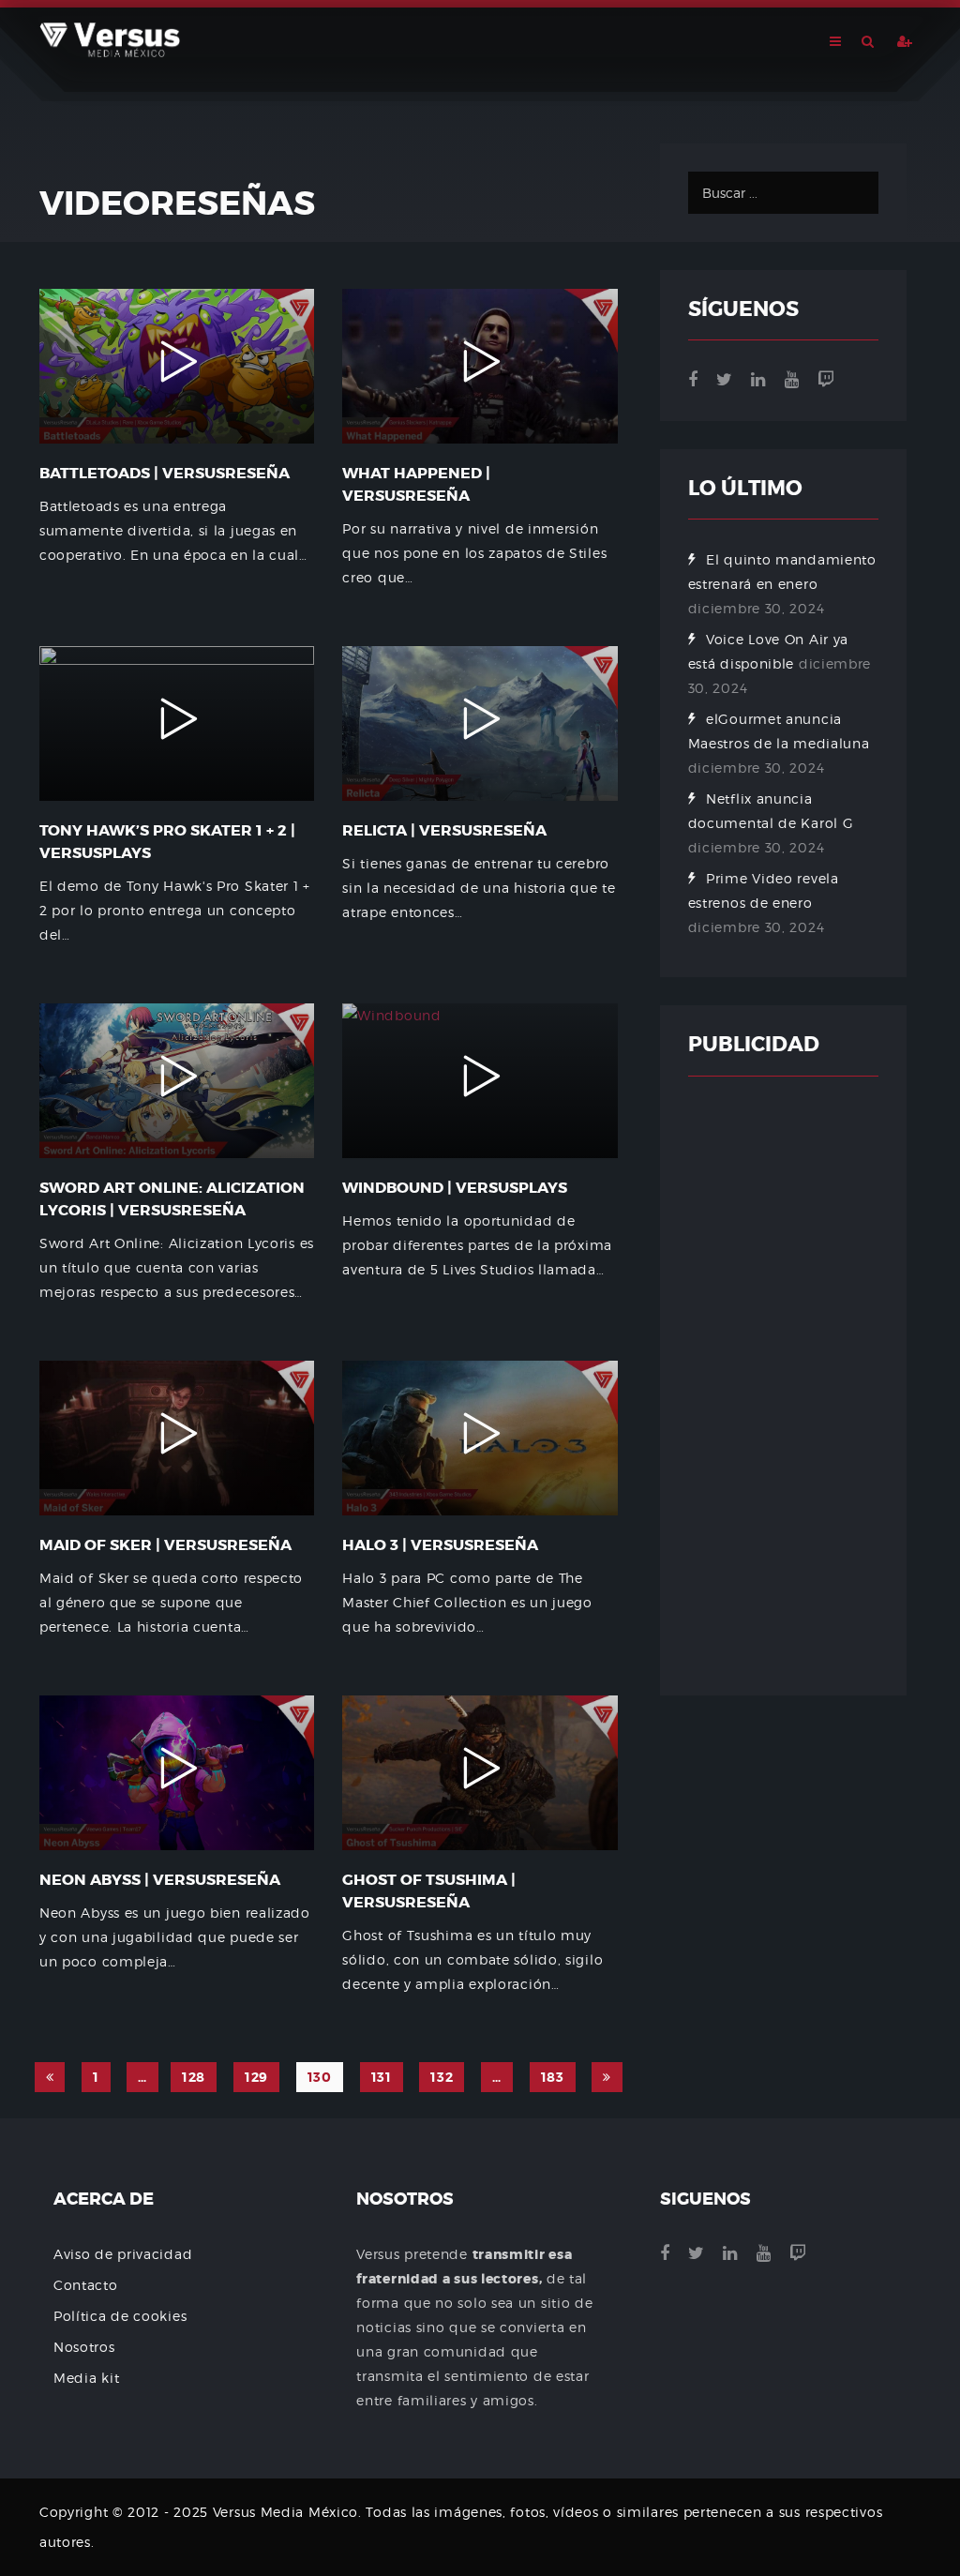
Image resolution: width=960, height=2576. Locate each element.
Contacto (86, 2285)
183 (553, 2077)
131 (382, 2077)
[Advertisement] (783, 1386)
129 (256, 2077)
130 (320, 2077)
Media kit (86, 2378)
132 (442, 2077)
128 (194, 2077)
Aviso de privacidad (123, 2254)
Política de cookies (120, 2316)
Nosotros (84, 2347)
